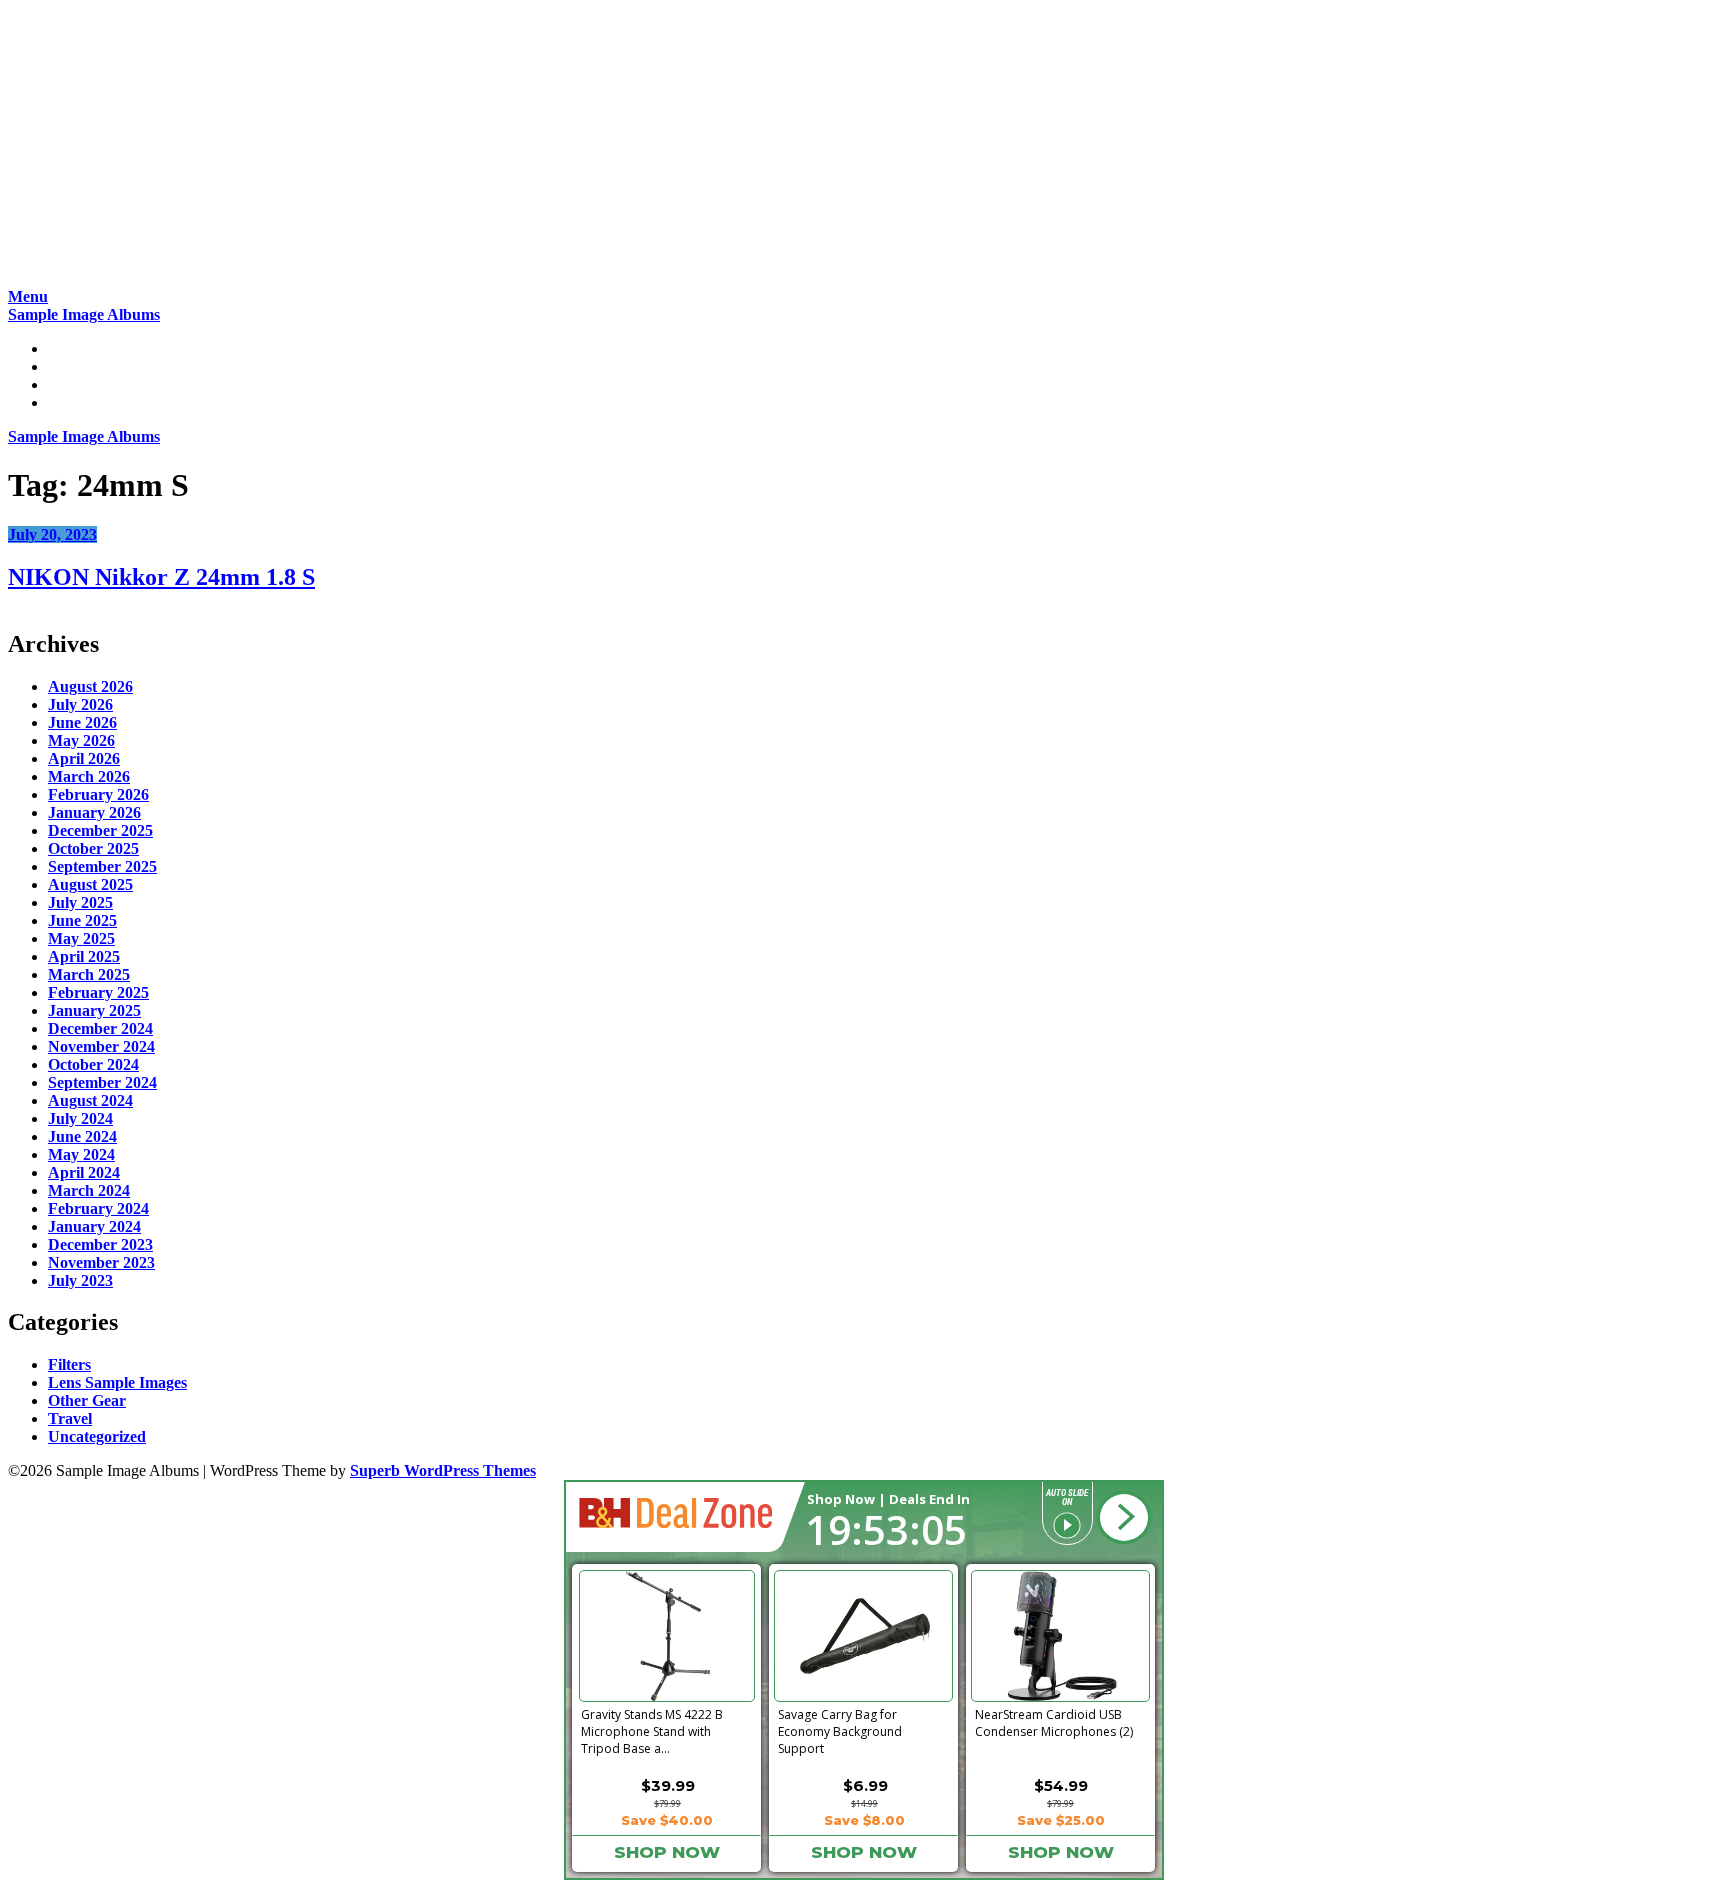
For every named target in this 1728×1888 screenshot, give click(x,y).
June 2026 (82, 722)
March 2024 (89, 1190)
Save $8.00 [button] (864, 1820)
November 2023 (101, 1262)
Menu (28, 296)
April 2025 (84, 956)
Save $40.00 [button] (667, 1820)
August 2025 (90, 884)
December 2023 (100, 1244)
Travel (70, 1418)
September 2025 (102, 866)
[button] (1123, 1518)
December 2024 (100, 1028)
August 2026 (90, 686)
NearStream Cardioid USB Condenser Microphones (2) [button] (1054, 1723)
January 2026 (94, 812)
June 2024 (82, 1136)
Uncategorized (97, 1436)
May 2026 (81, 740)
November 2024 (101, 1046)
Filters (69, 1364)
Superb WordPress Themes (443, 1470)
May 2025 (81, 938)
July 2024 (80, 1118)
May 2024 (81, 1154)
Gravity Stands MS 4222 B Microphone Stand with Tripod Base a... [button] (652, 1728)
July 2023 (80, 1280)
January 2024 (94, 1226)
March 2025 (89, 974)
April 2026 (84, 758)
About (69, 402)
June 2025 (82, 920)
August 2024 (90, 1100)
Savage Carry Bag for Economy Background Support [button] (840, 1728)
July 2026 (80, 704)
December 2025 (100, 830)
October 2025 (93, 848)
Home (68, 348)
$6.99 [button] (865, 1785)
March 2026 (89, 776)
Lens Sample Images (117, 1382)
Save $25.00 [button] (1061, 1820)
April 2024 (84, 1172)
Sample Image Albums (84, 314)
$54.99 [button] (1061, 1785)
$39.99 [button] (668, 1785)
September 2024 (102, 1082)
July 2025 (80, 902)
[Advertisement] (608, 148)
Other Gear (87, 1400)
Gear (65, 384)
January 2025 (94, 1010)
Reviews (76, 366)
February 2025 (98, 992)
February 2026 (98, 794)
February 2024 (98, 1208)
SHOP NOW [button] (667, 1852)
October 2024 (93, 1064)
